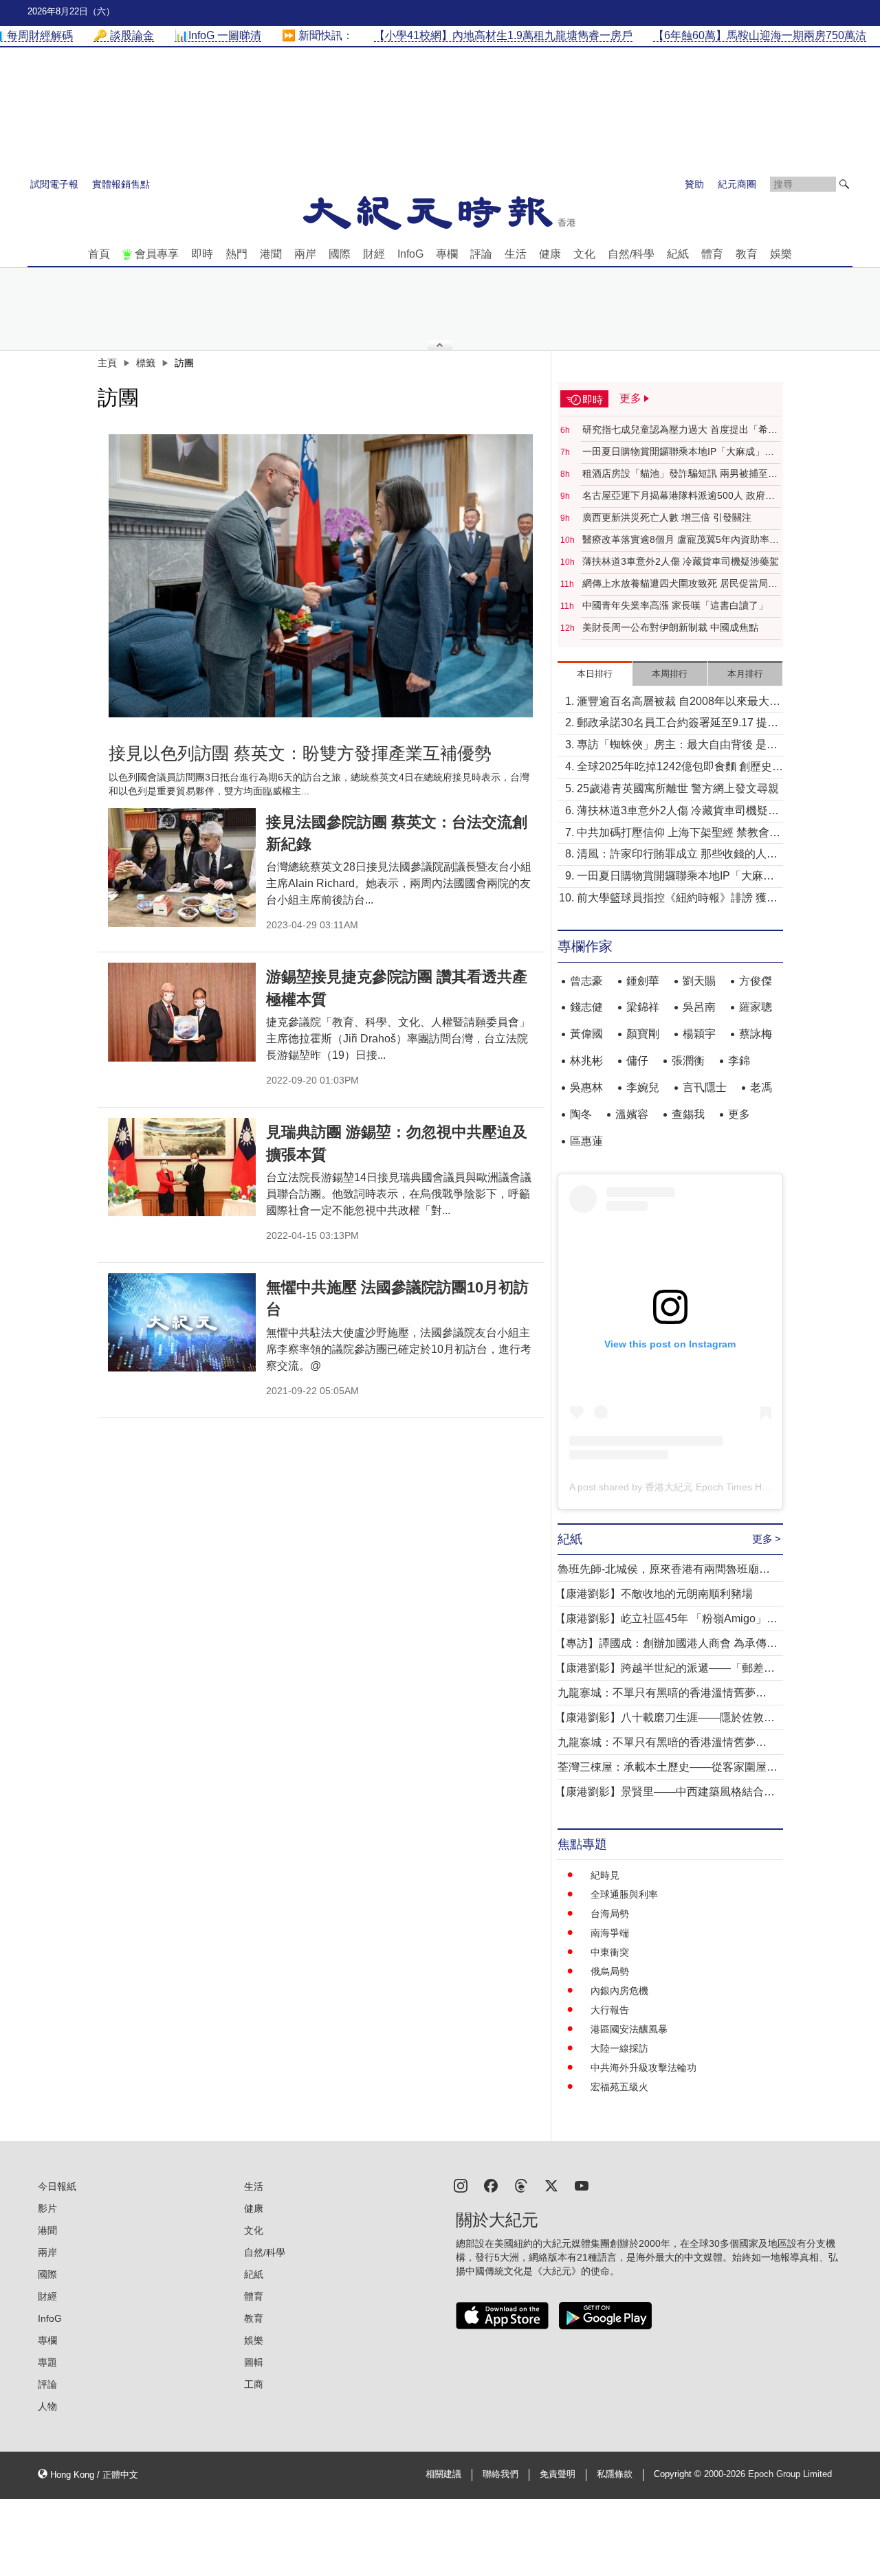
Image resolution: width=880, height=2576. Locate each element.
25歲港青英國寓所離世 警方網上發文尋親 (678, 788)
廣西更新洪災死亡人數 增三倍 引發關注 (667, 517)
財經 (374, 254)
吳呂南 (699, 1007)
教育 (747, 254)
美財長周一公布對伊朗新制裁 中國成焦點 (670, 627)
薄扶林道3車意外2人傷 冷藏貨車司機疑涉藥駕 (681, 561)
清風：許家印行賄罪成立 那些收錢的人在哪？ (677, 855)
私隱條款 (615, 2474)
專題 (47, 2362)
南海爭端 (610, 1933)
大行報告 (610, 2010)
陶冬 (581, 1114)
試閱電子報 (54, 184)
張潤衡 (688, 1061)
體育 (712, 254)
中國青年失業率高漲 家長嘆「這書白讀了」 (675, 605)
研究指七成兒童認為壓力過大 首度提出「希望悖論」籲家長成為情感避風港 (680, 430)
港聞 (271, 254)
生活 (516, 254)
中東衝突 (610, 1952)
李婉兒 (643, 1087)
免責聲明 (558, 2474)
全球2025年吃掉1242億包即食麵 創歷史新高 (680, 768)
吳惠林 (586, 1087)
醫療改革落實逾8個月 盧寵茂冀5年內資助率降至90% (681, 540)
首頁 (99, 254)
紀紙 (678, 254)
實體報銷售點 (121, 184)
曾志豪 (586, 981)
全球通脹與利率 (624, 1894)
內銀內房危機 (619, 1991)
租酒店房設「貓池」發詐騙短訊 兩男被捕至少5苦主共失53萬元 (680, 474)
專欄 (447, 254)
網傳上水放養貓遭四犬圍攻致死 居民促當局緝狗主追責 (680, 584)
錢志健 (586, 1007)
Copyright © (679, 2474)
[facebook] (491, 2185)
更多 (739, 1114)
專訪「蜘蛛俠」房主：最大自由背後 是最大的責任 (677, 746)
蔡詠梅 (756, 1034)
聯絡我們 (500, 2474)
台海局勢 (610, 1914)
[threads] (521, 2185)
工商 (254, 2384)
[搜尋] (844, 184)
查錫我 (688, 1114)
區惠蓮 (586, 1141)
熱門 (236, 254)
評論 (481, 254)
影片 (47, 2208)
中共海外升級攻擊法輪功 (643, 2068)
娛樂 (781, 254)
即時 (202, 254)
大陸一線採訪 (619, 2048)
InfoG (410, 254)
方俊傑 (756, 981)
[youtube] (582, 2185)
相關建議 (443, 2474)
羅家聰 (756, 1007)
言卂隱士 (705, 1087)
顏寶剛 (643, 1034)
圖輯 (254, 2362)
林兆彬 (586, 1061)
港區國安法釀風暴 (629, 2029)
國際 (340, 254)
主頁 (107, 363)
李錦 (739, 1061)
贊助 (694, 184)
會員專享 (157, 254)
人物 (47, 2406)
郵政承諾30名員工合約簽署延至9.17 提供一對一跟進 (678, 724)
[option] (321, 576)
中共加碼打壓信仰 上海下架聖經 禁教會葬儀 (679, 834)
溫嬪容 (632, 1114)
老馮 (761, 1087)
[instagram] (461, 2185)
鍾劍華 (643, 981)
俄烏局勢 (610, 1971)
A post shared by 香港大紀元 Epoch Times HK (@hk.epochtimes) (710, 1487)
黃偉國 (586, 1034)
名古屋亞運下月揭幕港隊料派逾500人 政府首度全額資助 (679, 496)
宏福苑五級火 (619, 2087)
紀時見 (605, 1875)
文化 (584, 254)
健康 (550, 254)
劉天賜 (699, 981)
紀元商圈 (737, 184)
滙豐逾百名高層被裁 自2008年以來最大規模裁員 (679, 703)
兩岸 (305, 254)
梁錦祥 (643, 1007)
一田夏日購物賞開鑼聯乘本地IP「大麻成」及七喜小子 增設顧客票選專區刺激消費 (678, 452)
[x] (551, 2185)
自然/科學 (631, 254)
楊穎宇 (699, 1034)
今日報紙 (57, 2186)
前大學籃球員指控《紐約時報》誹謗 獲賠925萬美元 (677, 899)
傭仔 (637, 1061)
